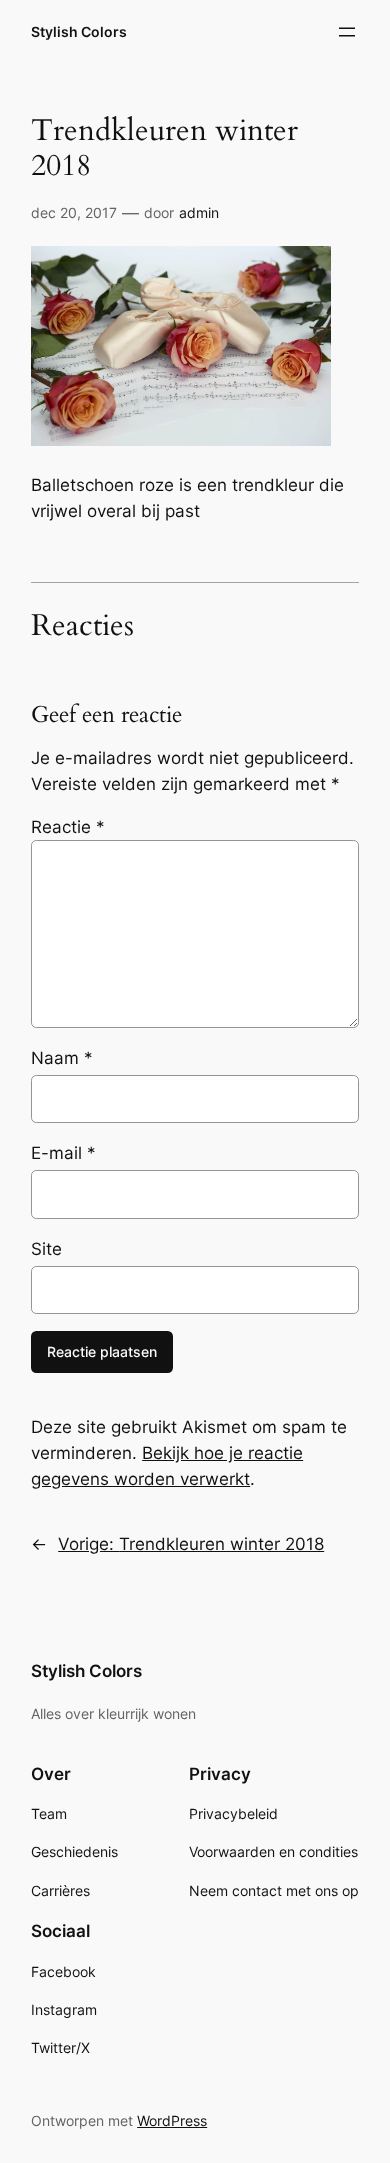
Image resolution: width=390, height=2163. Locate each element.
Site (46, 1249)
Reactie (68, 827)
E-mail (63, 1153)
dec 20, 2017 (74, 212)
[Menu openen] (347, 32)
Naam (62, 1058)
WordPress (172, 2120)
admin (199, 212)
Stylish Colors (79, 31)
